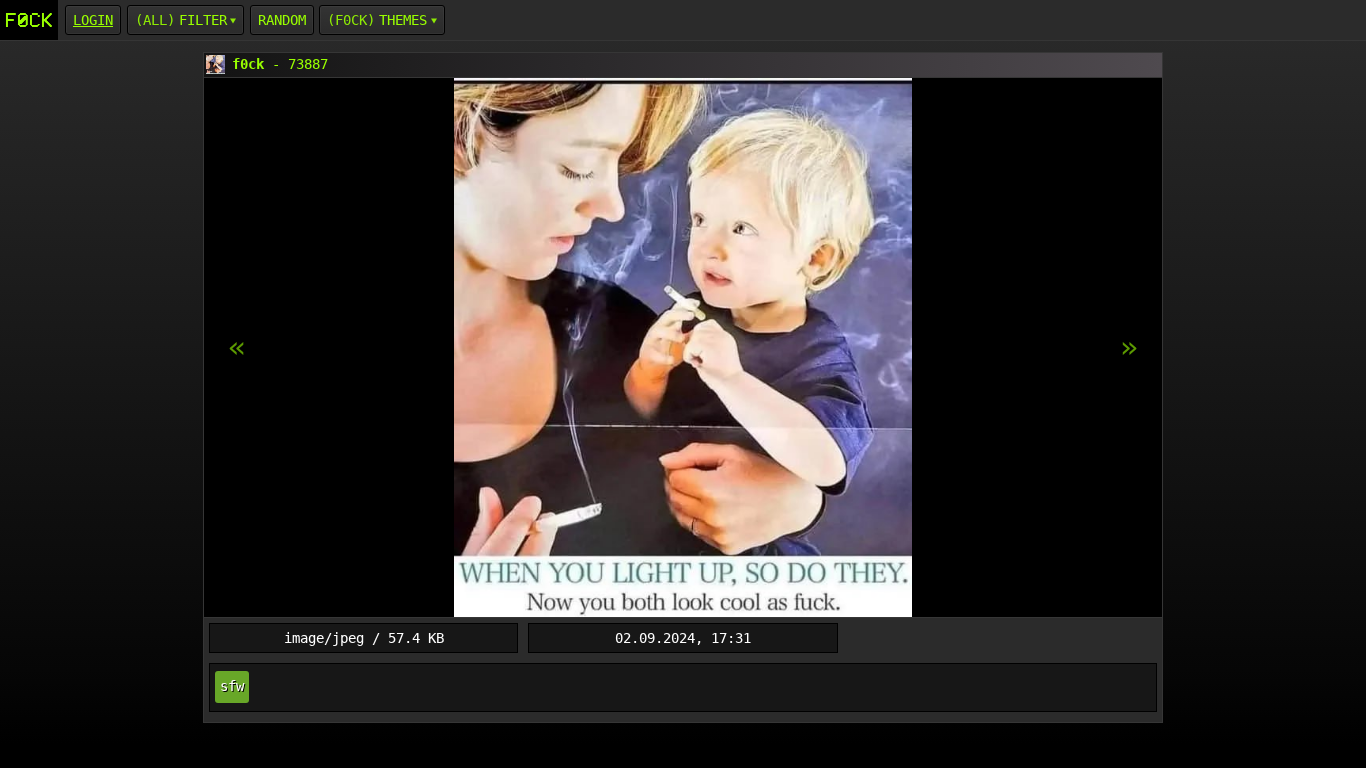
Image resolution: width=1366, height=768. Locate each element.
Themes (403, 20)
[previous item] (1129, 348)
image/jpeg (324, 638)
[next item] (237, 348)
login (93, 20)
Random (282, 20)
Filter (203, 20)
